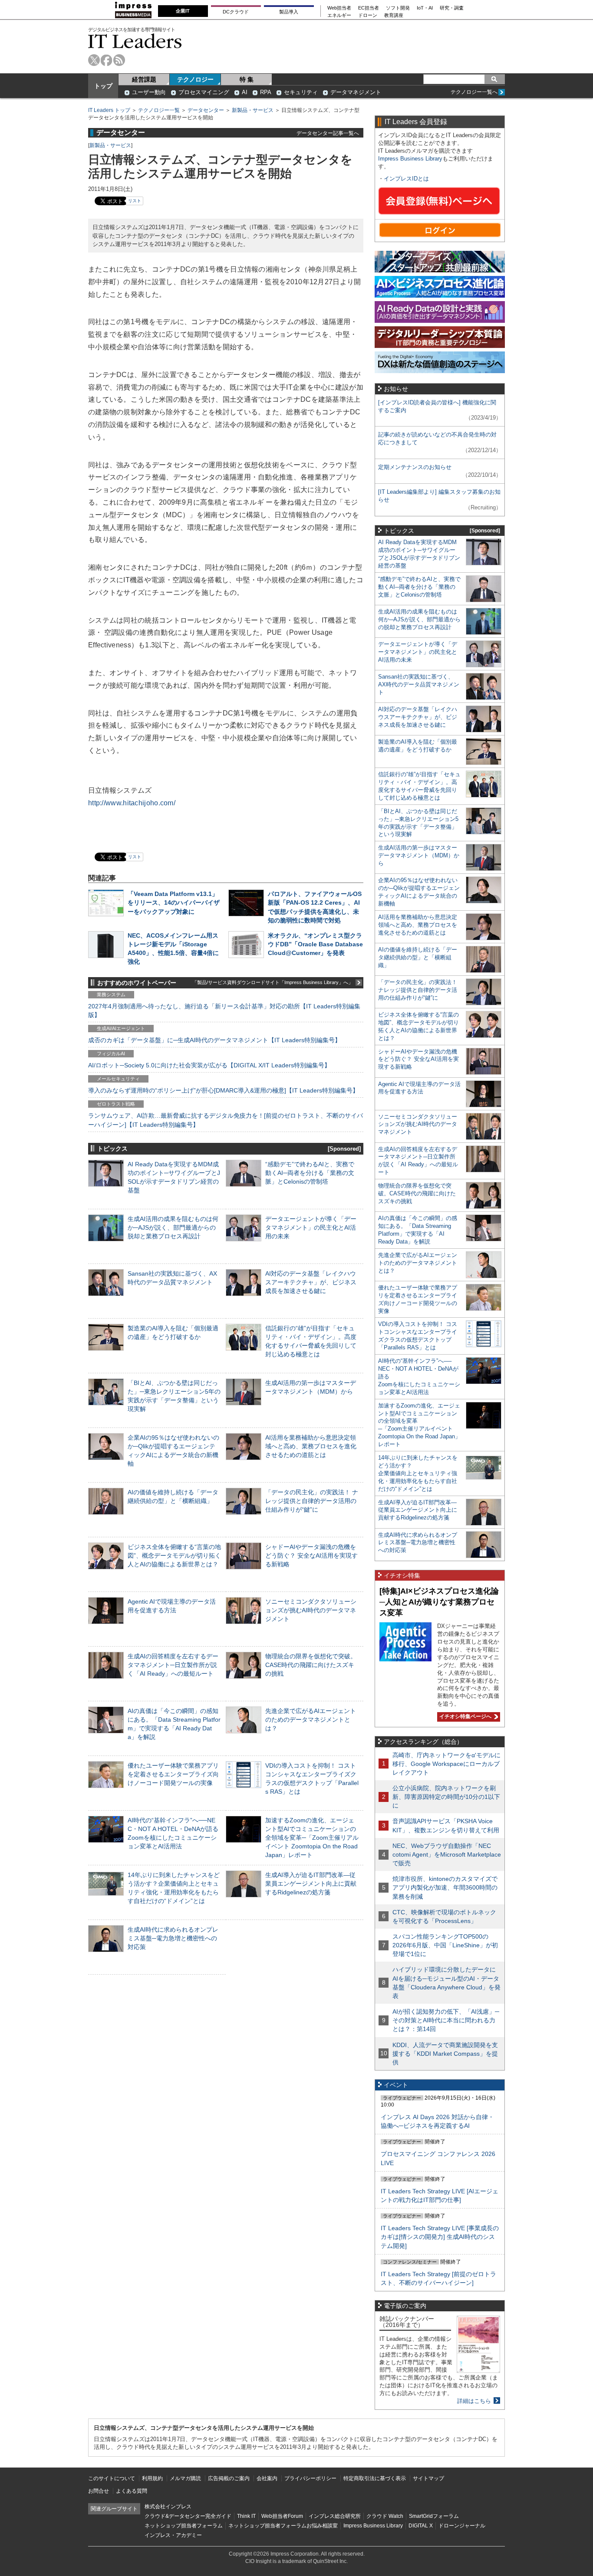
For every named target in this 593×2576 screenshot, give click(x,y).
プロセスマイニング (204, 92)
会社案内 (267, 2478)
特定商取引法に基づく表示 (375, 2478)
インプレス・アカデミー (173, 2535)
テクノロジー (195, 79)
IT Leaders (135, 41)
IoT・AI (425, 8)
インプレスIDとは (406, 179)
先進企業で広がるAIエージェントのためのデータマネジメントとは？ (311, 1720)
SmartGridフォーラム (434, 2516)
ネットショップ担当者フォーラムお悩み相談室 (283, 2526)
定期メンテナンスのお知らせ (415, 467)
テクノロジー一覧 (159, 110)
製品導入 (289, 12)
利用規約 (152, 2478)
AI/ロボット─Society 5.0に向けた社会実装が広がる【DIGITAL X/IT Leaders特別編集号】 (209, 1065)
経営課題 (144, 79)
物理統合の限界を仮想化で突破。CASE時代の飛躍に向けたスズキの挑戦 (311, 1665)
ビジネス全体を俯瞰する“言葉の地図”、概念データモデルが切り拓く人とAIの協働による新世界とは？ (174, 1555)
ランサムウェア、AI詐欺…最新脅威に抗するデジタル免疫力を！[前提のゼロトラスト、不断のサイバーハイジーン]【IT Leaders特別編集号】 (226, 1120)
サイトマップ (428, 2478)
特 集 (247, 79)
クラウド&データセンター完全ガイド (188, 2516)
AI (245, 92)
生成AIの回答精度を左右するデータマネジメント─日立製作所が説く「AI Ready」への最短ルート (173, 1665)
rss (119, 60)
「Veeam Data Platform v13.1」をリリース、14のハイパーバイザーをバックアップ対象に (174, 902)
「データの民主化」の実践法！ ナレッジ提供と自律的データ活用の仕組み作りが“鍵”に (312, 1501)
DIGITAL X (421, 2526)
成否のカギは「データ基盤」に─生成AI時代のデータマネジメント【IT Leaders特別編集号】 (214, 1040)
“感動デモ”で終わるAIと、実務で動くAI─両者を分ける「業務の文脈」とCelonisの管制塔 (310, 1173)
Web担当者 (339, 8)
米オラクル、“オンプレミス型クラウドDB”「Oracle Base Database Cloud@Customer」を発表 (315, 944)
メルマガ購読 (185, 2478)
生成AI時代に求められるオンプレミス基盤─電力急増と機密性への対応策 (173, 1938)
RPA (266, 92)
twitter (94, 60)
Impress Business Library (410, 159)
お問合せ (99, 2491)
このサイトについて (112, 2478)
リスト (135, 201)
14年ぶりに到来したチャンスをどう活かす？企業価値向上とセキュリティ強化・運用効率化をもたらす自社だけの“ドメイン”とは (418, 1473)
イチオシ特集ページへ (464, 1716)
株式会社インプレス (168, 2507)
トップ (103, 86)
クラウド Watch (385, 2516)
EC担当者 (369, 8)
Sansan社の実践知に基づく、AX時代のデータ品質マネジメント (419, 684)
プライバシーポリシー (310, 2478)
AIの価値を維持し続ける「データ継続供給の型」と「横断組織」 (418, 957)
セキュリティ (301, 92)
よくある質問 (132, 2491)
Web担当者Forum (282, 2516)
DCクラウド (236, 12)
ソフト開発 (398, 8)
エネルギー (339, 15)
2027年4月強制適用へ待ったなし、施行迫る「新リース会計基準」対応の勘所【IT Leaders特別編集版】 (224, 1011)
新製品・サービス (253, 110)
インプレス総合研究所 (335, 2516)
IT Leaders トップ (109, 110)
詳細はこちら (474, 2401)
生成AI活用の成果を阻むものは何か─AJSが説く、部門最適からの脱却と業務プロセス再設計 (173, 1227)
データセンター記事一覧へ (328, 133)
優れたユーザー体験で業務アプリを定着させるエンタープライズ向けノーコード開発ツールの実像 (173, 1774)
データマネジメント (356, 92)
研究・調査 (452, 8)
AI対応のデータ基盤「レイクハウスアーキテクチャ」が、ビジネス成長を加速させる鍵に (311, 1282)
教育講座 (394, 15)
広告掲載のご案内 (229, 2478)
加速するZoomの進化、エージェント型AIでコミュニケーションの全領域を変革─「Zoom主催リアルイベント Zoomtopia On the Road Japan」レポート (312, 1838)
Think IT (246, 2516)
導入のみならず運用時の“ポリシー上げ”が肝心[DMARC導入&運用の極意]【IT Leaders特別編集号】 (223, 1090)
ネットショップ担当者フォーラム (184, 2526)
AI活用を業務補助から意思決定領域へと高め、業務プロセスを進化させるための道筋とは (311, 1446)
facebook (107, 60)
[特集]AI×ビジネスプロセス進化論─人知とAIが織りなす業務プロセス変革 (439, 1602)
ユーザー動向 (149, 92)
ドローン (368, 15)
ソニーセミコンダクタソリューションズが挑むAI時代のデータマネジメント (311, 1610)
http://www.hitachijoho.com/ (132, 803)
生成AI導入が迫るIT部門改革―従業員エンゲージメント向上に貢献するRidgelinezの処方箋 (311, 1884)
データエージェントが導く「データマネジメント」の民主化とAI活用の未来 (311, 1227)
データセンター (206, 110)
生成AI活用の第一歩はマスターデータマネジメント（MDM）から (419, 855)
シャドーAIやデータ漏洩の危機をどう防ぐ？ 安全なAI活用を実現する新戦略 (311, 1555)
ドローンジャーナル (462, 2526)
